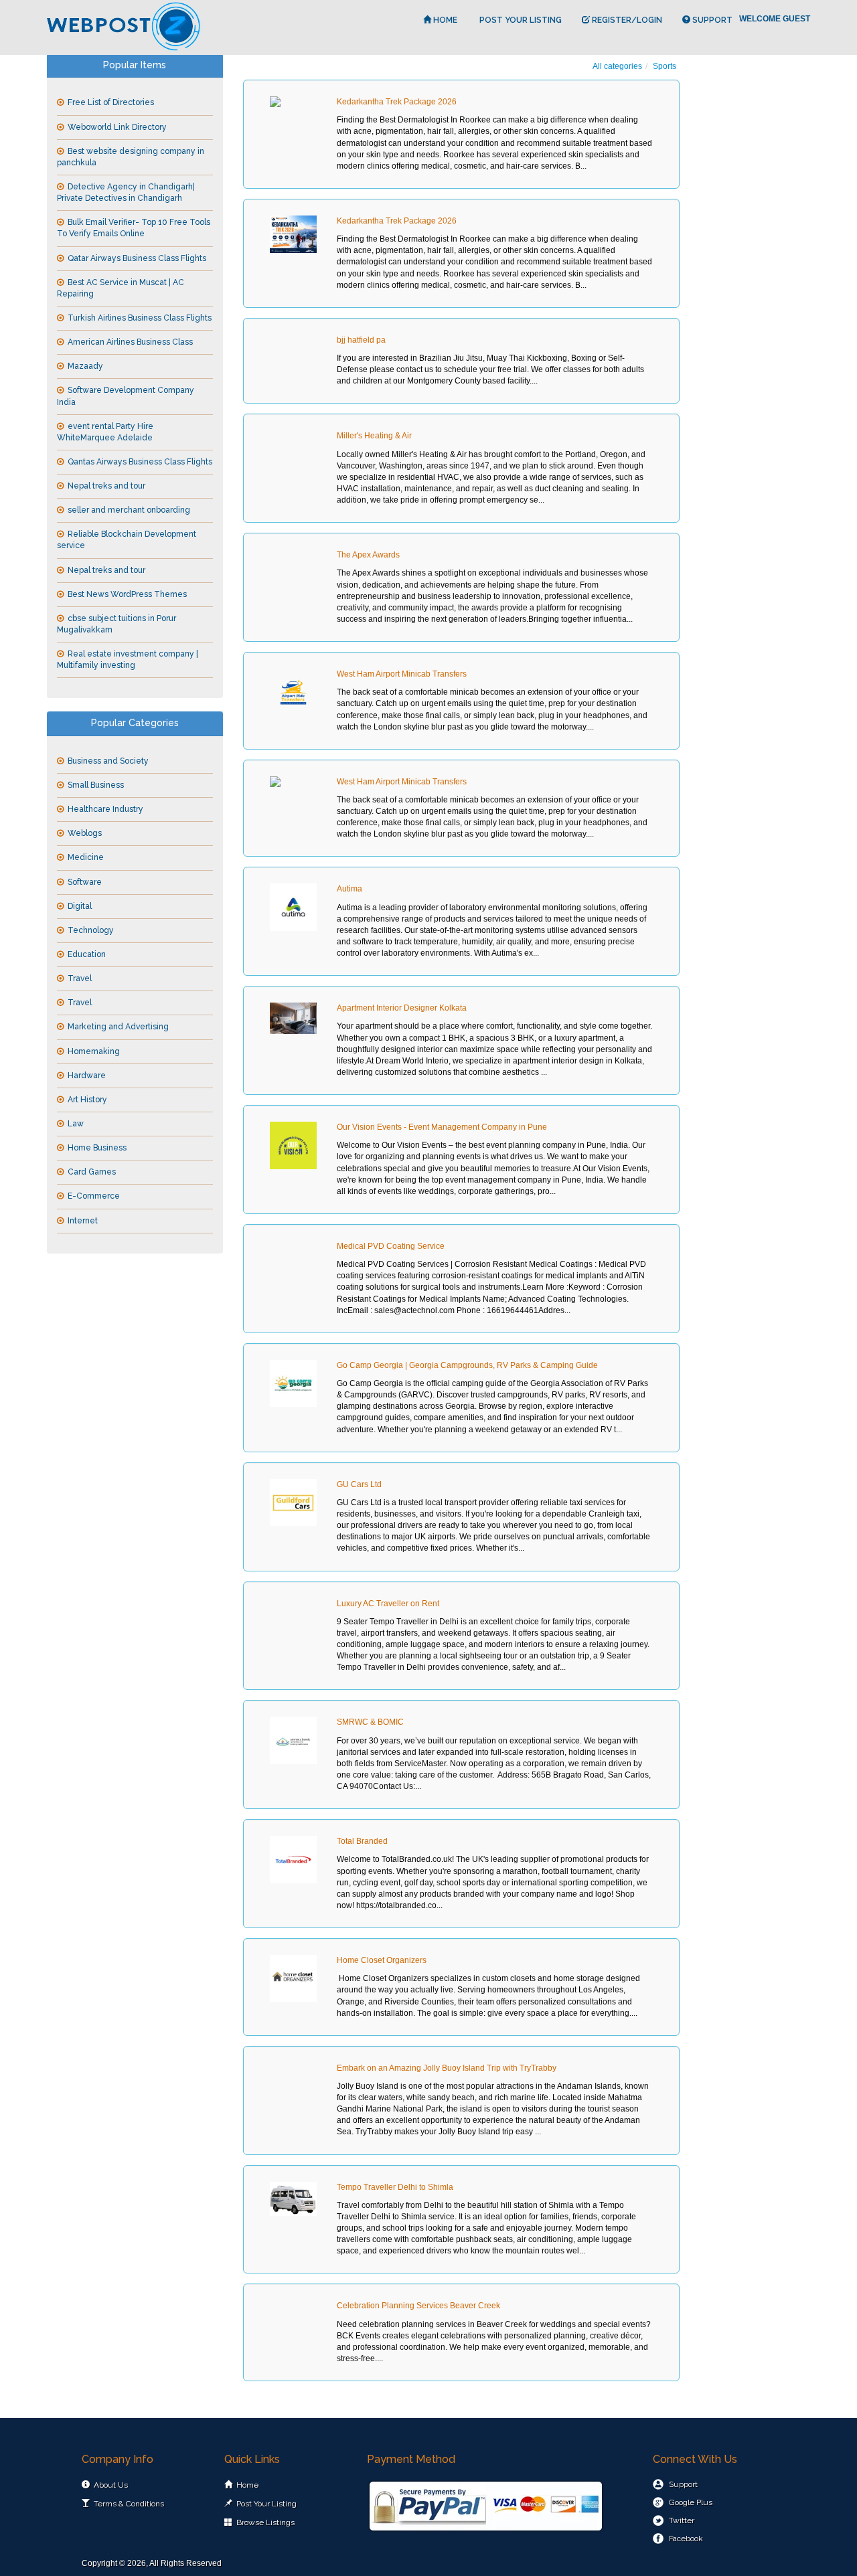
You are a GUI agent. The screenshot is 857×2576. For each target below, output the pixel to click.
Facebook (686, 2539)
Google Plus (691, 2502)
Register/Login (626, 20)
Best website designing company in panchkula (131, 157)
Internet (83, 1221)
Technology (91, 930)
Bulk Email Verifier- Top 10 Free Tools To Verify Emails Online (134, 228)
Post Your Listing (520, 20)
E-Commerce (94, 1196)
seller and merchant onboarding (129, 510)
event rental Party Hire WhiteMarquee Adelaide (105, 432)
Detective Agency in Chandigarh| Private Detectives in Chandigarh (126, 192)
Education (87, 954)
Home (444, 20)
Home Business (97, 1148)
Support (711, 20)
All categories (617, 66)
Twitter (682, 2520)
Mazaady (85, 366)
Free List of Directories (111, 102)
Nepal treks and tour (106, 486)
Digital (80, 906)
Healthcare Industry (105, 809)
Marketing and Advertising (118, 1027)
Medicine (86, 857)
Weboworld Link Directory (117, 127)
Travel (80, 978)
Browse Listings (265, 2522)
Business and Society (108, 761)
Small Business (96, 785)
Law (76, 1124)
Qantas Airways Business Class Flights (140, 462)
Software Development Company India (126, 396)
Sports (665, 66)
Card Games (92, 1172)
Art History (87, 1100)
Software (85, 882)
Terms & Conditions (129, 2504)
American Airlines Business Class (130, 342)
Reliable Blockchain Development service (127, 540)
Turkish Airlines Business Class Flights (140, 318)
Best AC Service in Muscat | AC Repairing (121, 288)
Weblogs (85, 833)
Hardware (87, 1076)
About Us (111, 2485)
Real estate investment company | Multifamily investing (128, 660)
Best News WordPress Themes (127, 594)
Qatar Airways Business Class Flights (137, 258)
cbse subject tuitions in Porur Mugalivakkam (116, 624)
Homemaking (94, 1051)
